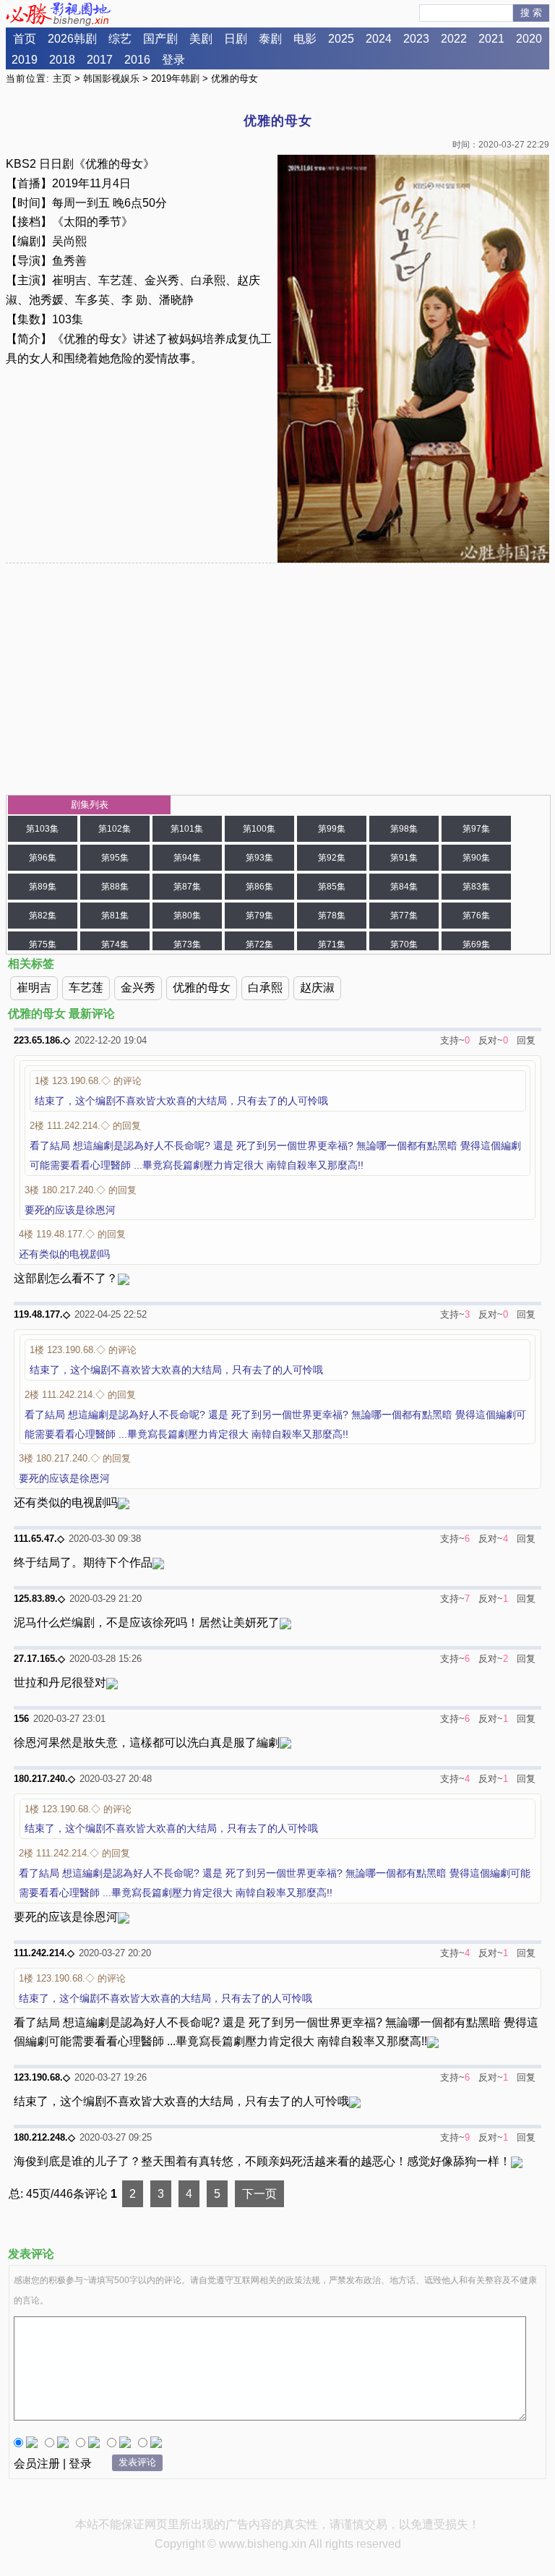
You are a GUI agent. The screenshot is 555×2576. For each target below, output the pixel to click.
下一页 (259, 2194)
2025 (341, 39)
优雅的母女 (202, 988)
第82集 (43, 916)
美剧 (201, 39)
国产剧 (160, 39)
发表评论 (137, 2462)
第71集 (332, 944)
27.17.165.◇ (39, 1659)
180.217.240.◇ (44, 1779)
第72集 (259, 944)
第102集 (115, 829)
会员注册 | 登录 (53, 2464)
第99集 (332, 829)
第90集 (476, 858)
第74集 (115, 944)
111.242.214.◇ (44, 1953)
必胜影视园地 (61, 14)
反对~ (491, 1040)
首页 (25, 39)
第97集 (476, 829)
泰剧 (270, 39)
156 (21, 1719)
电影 (305, 39)
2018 (62, 60)
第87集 (187, 887)
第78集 (332, 916)
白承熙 (265, 988)
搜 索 (531, 13)
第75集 (43, 944)
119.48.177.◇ (42, 1314)
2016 (137, 60)
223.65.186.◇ (42, 1040)
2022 (454, 39)
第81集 (115, 916)
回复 (526, 1040)
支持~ (452, 1040)
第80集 (187, 916)
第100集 (259, 829)
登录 (173, 60)
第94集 (187, 858)
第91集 (404, 858)
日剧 (236, 39)
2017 (100, 60)
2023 (416, 39)
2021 (491, 39)
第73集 (187, 944)
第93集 (259, 858)
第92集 (332, 858)
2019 (25, 60)
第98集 (404, 829)
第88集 (115, 887)
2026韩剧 (72, 39)
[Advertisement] (278, 679)
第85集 (332, 887)
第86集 (259, 887)
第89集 (43, 887)
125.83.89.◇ (39, 1599)
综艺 (120, 39)
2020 (529, 39)
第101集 (187, 829)
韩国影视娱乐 (111, 78)
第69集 (476, 944)
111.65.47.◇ (39, 1539)
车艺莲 (86, 988)
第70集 (404, 944)
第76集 (476, 916)
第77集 (404, 916)
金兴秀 (138, 988)
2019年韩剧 (175, 78)
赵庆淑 (317, 988)
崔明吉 (34, 988)
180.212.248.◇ (44, 2137)
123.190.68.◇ (42, 2077)
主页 (62, 78)
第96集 (43, 858)
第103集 (42, 829)
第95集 (115, 858)
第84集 (404, 887)
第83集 (476, 887)
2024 (379, 39)
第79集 (259, 916)
